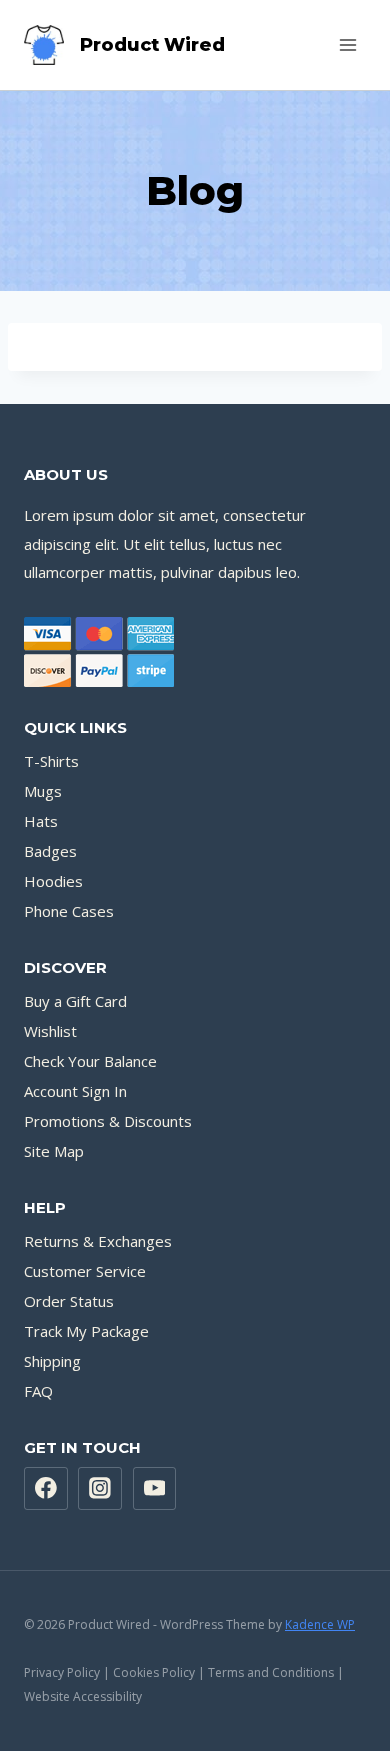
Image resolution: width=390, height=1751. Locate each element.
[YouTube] (155, 1489)
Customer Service (85, 1271)
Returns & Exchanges (98, 1241)
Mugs (43, 791)
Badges (50, 851)
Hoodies (53, 881)
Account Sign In (75, 1091)
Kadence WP (320, 1624)
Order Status (69, 1301)
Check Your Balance (90, 1061)
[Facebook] (46, 1489)
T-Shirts (51, 761)
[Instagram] (100, 1489)
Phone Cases (69, 911)
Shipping (52, 1361)
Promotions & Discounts (108, 1121)
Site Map (54, 1151)
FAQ (38, 1391)
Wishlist (50, 1031)
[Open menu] (347, 44)
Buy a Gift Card (75, 1001)
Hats (41, 821)
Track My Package (86, 1331)
